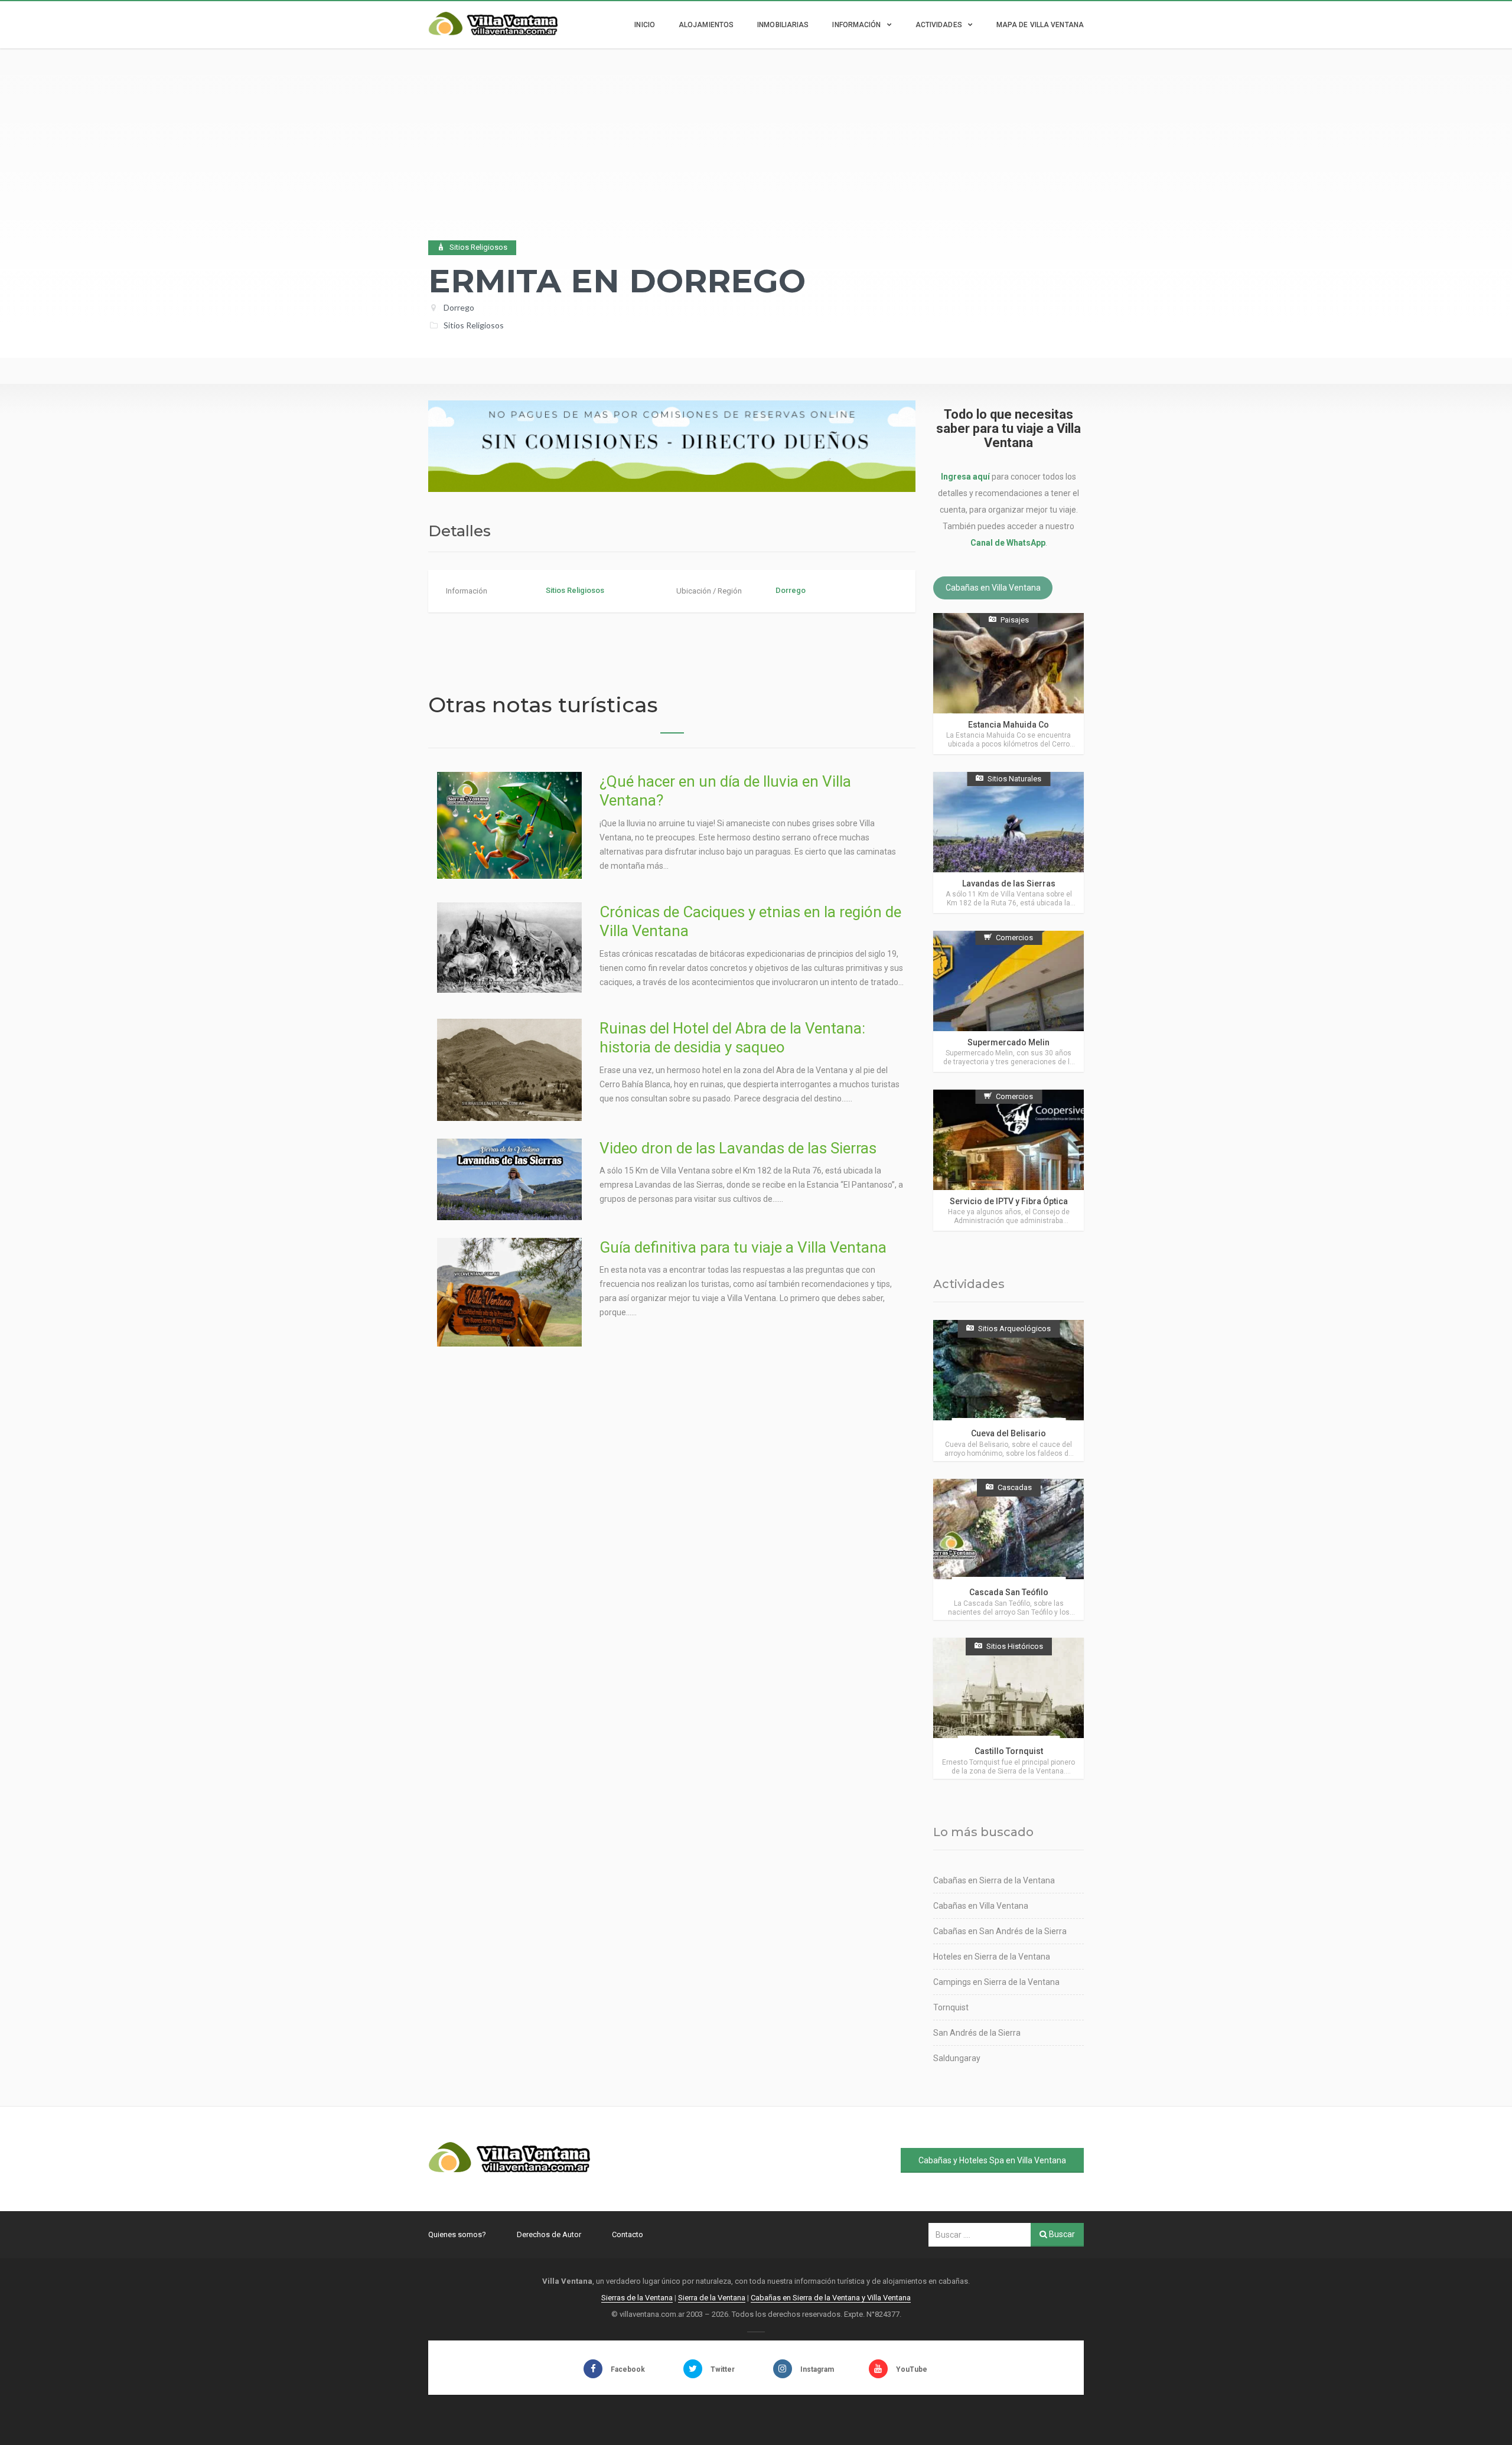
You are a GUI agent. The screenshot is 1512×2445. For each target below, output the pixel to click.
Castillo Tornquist (1009, 1751)
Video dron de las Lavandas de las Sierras (738, 1148)
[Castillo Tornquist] (1008, 1708)
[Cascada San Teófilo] (1008, 1549)
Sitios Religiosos (474, 325)
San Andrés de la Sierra (977, 2033)
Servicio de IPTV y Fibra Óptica (1009, 1201)
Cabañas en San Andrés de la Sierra (1000, 1931)
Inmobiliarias (783, 25)
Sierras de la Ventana (637, 2298)
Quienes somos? (457, 2234)
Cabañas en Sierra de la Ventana (994, 1880)
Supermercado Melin (1008, 1042)
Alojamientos (706, 25)
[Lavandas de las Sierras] (1008, 842)
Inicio (645, 25)
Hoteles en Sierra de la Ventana (992, 1957)
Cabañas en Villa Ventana (993, 588)
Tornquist (951, 2007)
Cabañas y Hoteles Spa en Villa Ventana (992, 2160)
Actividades (939, 25)
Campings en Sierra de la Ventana (996, 1982)
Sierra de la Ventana (712, 2298)
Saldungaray (957, 2058)
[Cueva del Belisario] (1008, 1391)
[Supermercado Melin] (1008, 1001)
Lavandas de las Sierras (1009, 884)
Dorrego (459, 307)
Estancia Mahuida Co (1008, 725)
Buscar (1061, 2234)
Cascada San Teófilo (1009, 1592)
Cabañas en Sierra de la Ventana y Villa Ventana (831, 2298)
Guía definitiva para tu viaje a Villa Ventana (743, 1247)
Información (856, 25)
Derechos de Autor (549, 2234)
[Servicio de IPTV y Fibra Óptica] (1008, 1160)
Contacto (628, 2234)
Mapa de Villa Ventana (1040, 25)
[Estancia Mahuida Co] (1008, 684)
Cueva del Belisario (1008, 1433)
